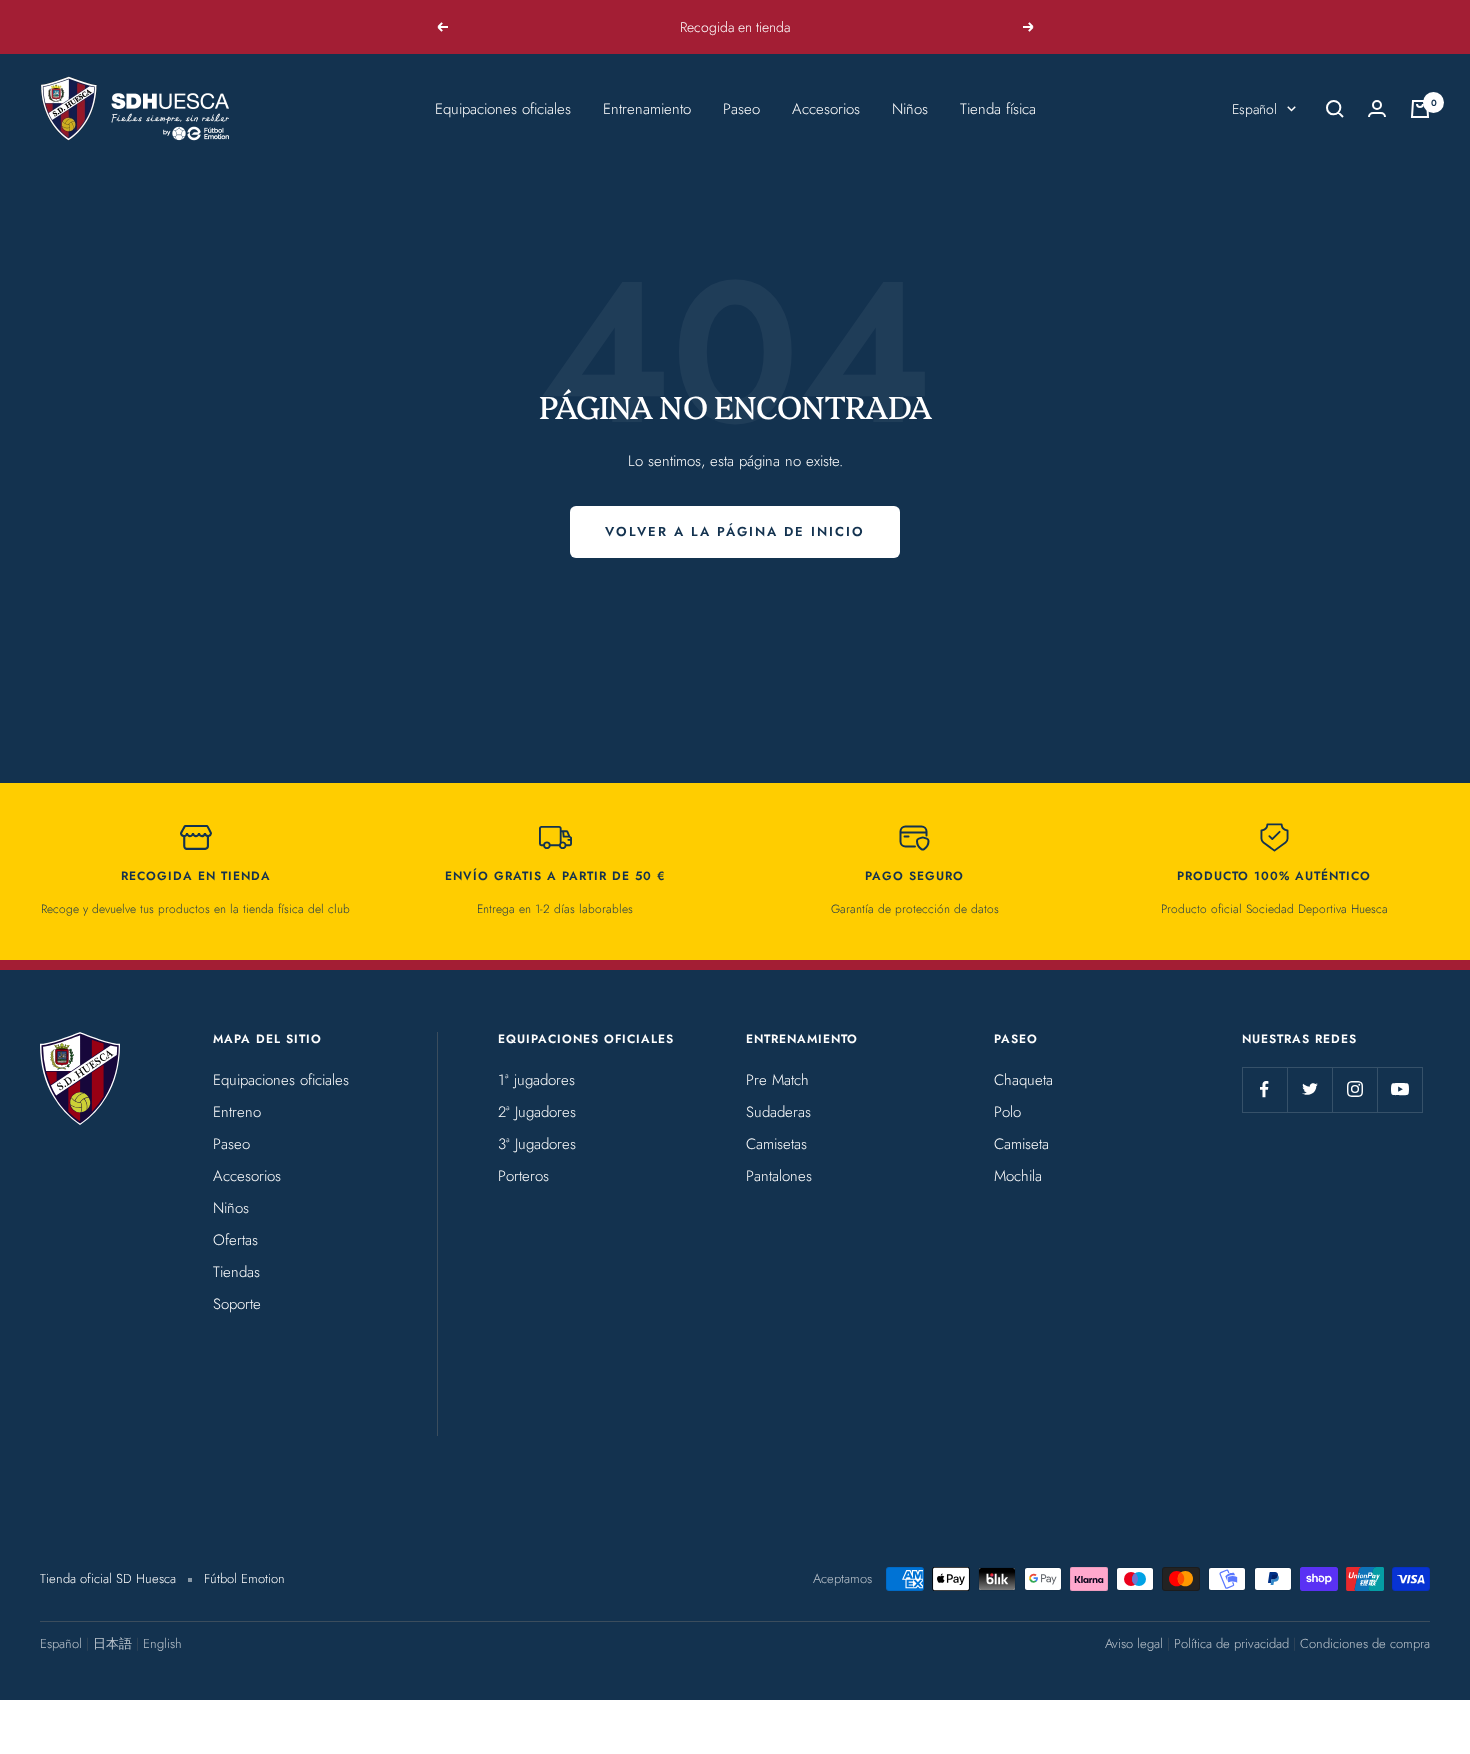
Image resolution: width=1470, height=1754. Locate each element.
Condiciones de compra (1365, 1643)
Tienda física (998, 109)
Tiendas (236, 1272)
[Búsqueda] (1335, 109)
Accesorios (826, 109)
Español (1254, 109)
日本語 (112, 1643)
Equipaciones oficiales (503, 109)
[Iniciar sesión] (1377, 108)
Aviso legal (1134, 1643)
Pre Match (777, 1080)
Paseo (741, 109)
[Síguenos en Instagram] (1354, 1089)
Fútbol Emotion (244, 1578)
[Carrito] (1420, 109)
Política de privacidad (1231, 1643)
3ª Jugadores (537, 1144)
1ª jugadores (536, 1080)
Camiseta (1021, 1144)
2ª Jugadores (537, 1112)
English (162, 1643)
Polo (1007, 1112)
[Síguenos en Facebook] (1264, 1089)
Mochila (1018, 1176)
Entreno (237, 1112)
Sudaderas (778, 1112)
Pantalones (779, 1176)
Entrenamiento (647, 109)
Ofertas (235, 1240)
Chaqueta (1023, 1080)
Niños (910, 109)
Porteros (523, 1176)
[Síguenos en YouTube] (1399, 1089)
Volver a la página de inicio (735, 531)
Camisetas (776, 1144)
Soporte (237, 1304)
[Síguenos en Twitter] (1309, 1089)
